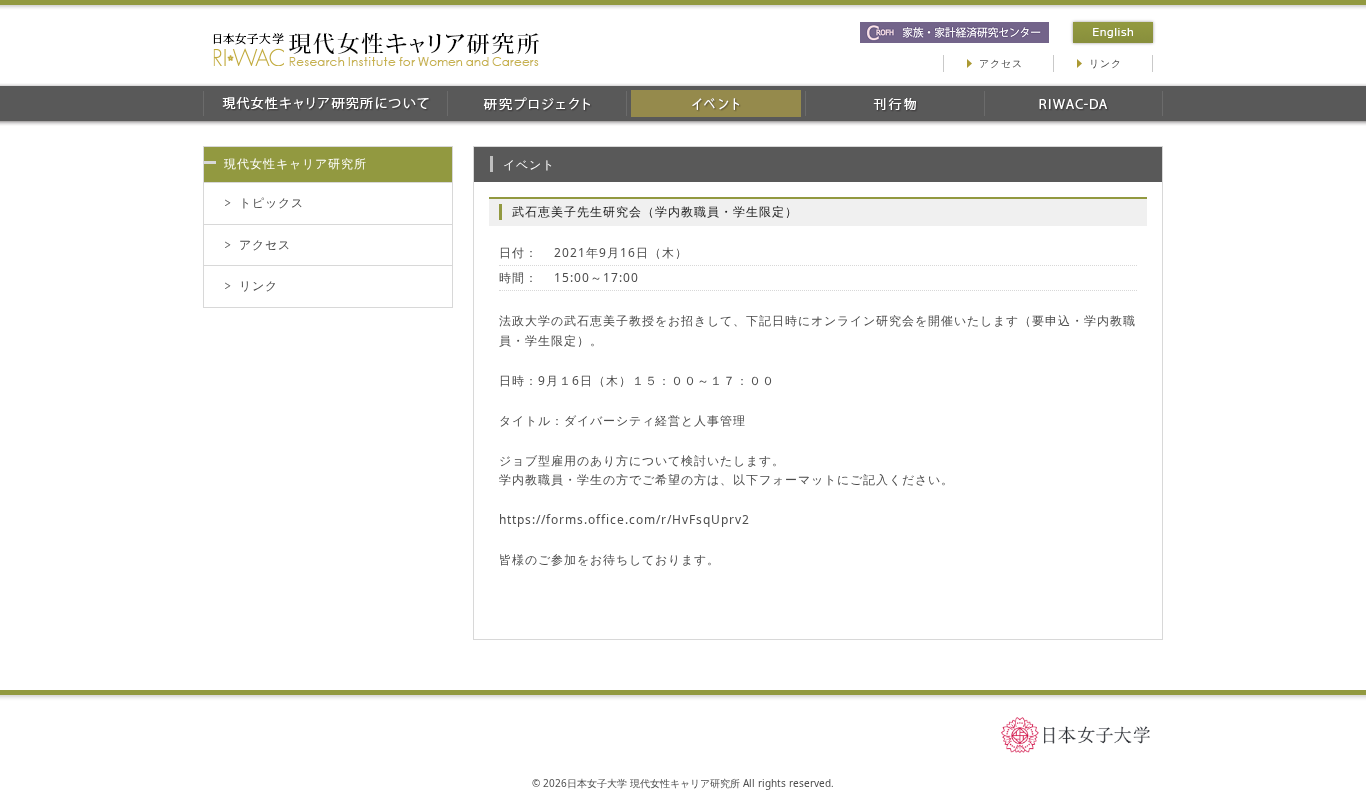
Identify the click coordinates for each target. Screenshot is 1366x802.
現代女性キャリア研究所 (295, 163)
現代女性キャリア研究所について (325, 103)
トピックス (271, 202)
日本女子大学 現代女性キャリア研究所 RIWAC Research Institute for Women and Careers (376, 49)
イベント (715, 103)
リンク (1105, 63)
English (1113, 32)
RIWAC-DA (1073, 103)
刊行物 (894, 103)
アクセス (1001, 63)
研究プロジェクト (536, 103)
